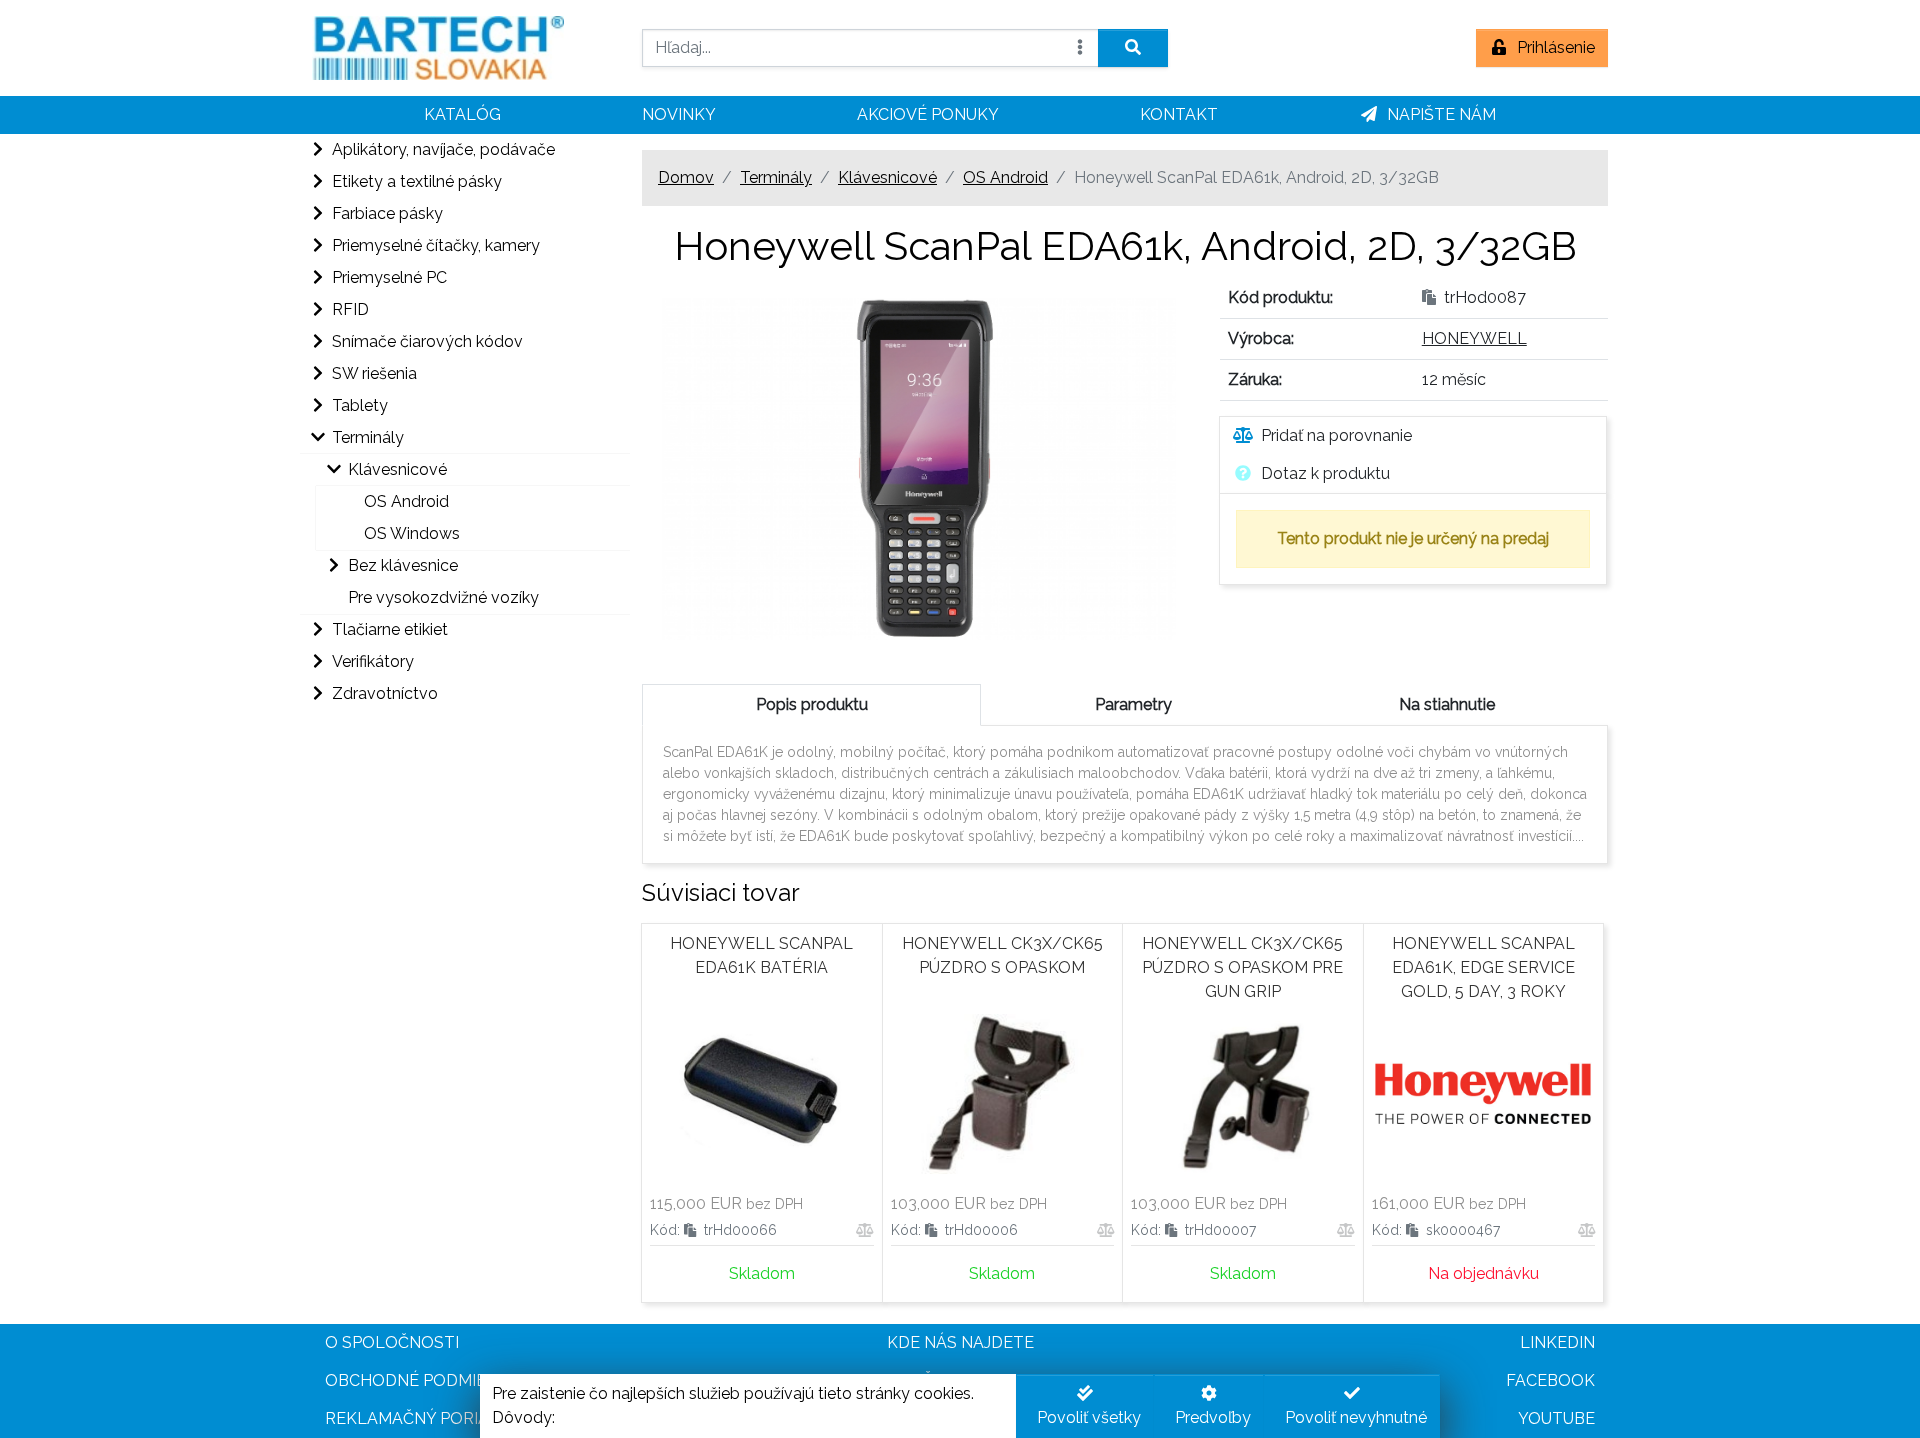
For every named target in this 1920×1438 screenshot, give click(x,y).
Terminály (776, 177)
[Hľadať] (1133, 48)
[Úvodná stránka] (465, 48)
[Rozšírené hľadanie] (1080, 48)
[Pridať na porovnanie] (865, 1230)
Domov (686, 177)
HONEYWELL (1474, 338)
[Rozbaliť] (316, 150)
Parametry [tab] (1133, 704)
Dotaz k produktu (1325, 473)
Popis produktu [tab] (812, 704)
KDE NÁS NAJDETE (960, 1342)
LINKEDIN (1557, 1342)
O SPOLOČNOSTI (392, 1342)
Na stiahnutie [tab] (1447, 704)
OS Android (1005, 177)
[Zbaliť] (316, 438)
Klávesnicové (887, 177)
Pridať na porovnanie (1336, 435)
